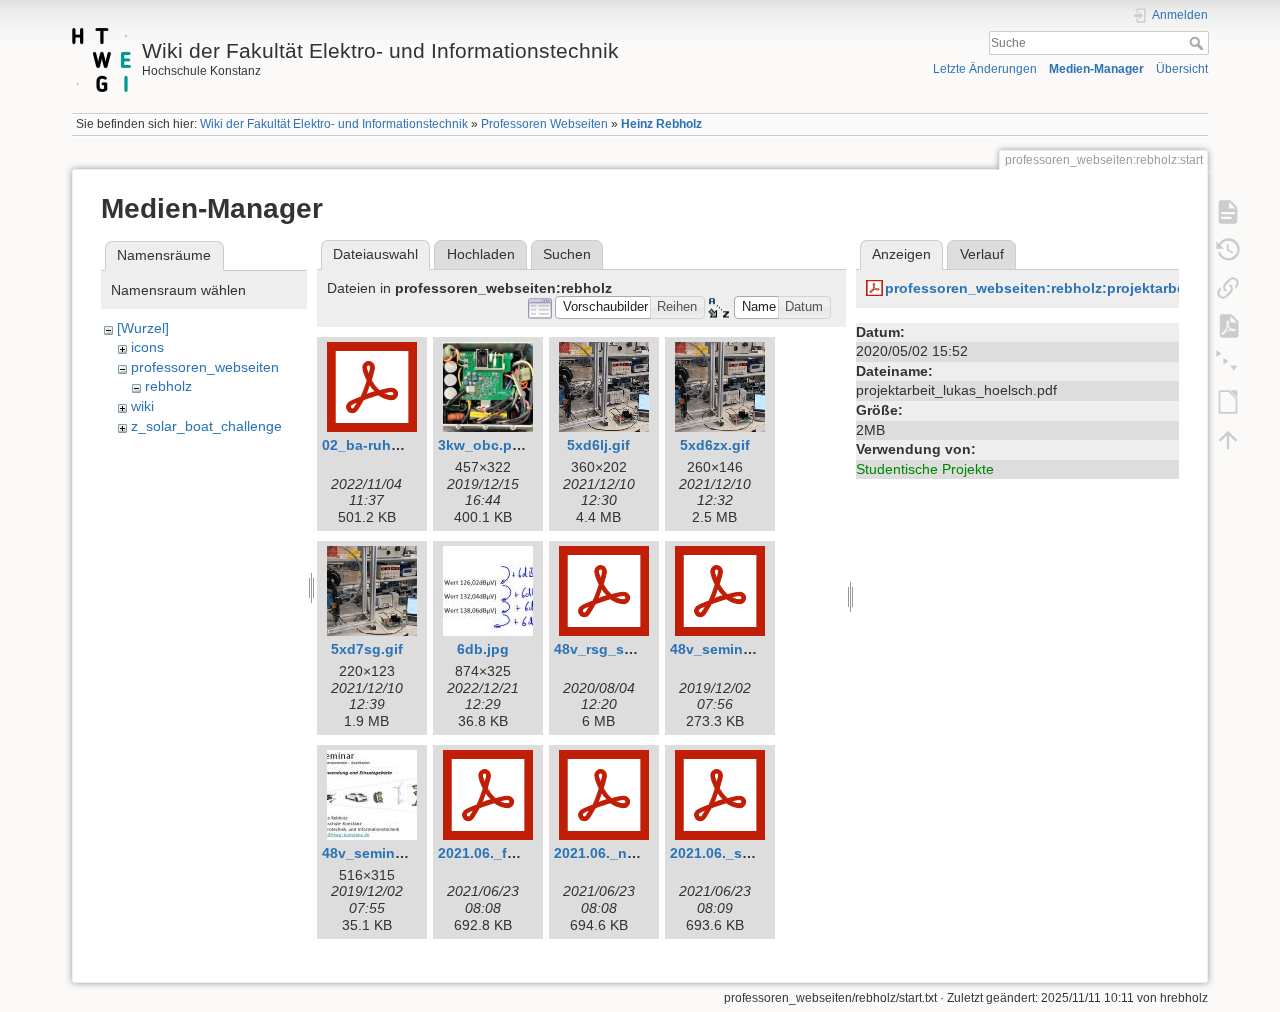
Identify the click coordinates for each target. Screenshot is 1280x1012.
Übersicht (1182, 69)
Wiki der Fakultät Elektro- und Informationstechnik (334, 124)
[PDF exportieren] (1228, 326)
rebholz (168, 386)
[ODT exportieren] (1228, 402)
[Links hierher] (1228, 288)
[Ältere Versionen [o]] (1228, 250)
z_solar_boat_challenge (206, 426)
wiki (142, 406)
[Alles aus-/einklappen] (1228, 364)
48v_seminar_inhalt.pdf (750, 649)
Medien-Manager (1096, 69)
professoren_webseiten (205, 367)
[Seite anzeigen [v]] (1228, 212)
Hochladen (481, 254)
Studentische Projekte (925, 469)
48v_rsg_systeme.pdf (627, 649)
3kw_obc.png (484, 445)
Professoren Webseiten (544, 124)
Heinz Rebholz (661, 124)
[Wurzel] (143, 328)
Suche (1198, 43)
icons (147, 347)
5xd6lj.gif (598, 445)
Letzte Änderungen (985, 69)
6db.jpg (483, 649)
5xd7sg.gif (367, 649)
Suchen (567, 254)
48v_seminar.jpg (377, 853)
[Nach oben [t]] (1228, 440)
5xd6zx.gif (715, 445)
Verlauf (982, 254)
